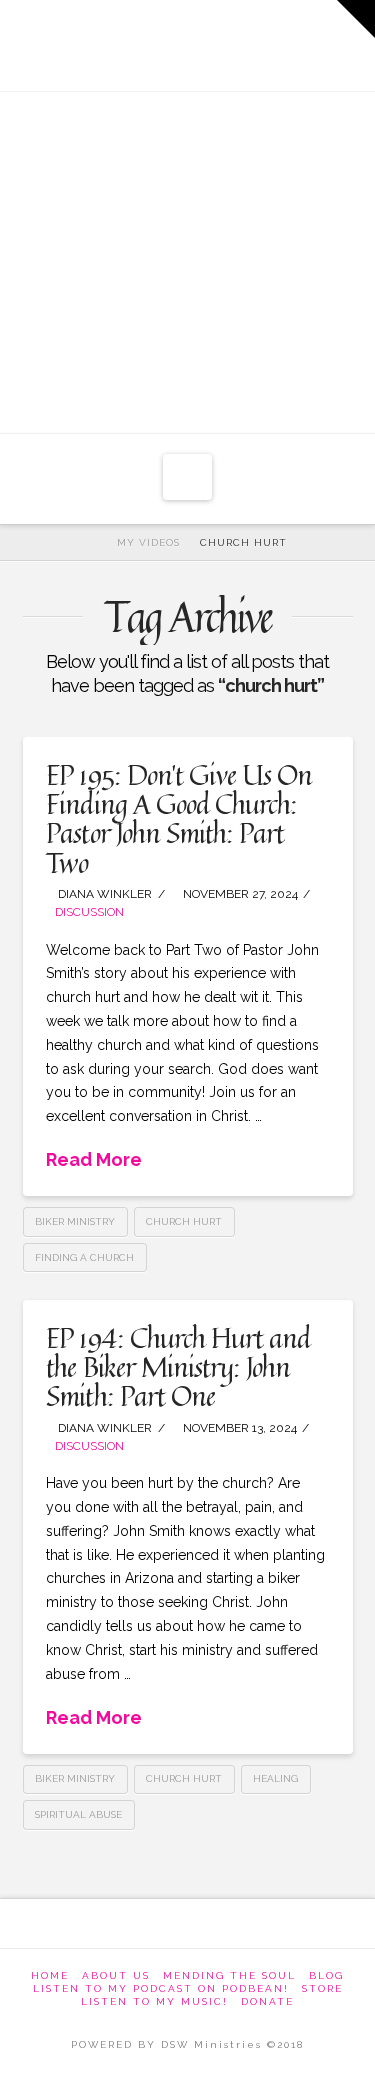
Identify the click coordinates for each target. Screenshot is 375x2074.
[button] (187, 477)
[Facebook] (99, 40)
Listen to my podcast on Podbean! (161, 1988)
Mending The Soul (229, 1975)
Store (322, 1988)
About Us (116, 1975)
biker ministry (75, 1221)
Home (50, 1975)
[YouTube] (219, 40)
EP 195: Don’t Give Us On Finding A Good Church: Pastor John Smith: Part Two (178, 818)
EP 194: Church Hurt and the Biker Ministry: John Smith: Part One (177, 1367)
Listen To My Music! (154, 2001)
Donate (267, 2001)
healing (275, 1778)
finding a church (84, 1257)
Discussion (89, 912)
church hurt (184, 1221)
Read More (94, 1159)
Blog (326, 1975)
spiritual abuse (78, 1814)
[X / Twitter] (159, 40)
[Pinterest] (278, 40)
